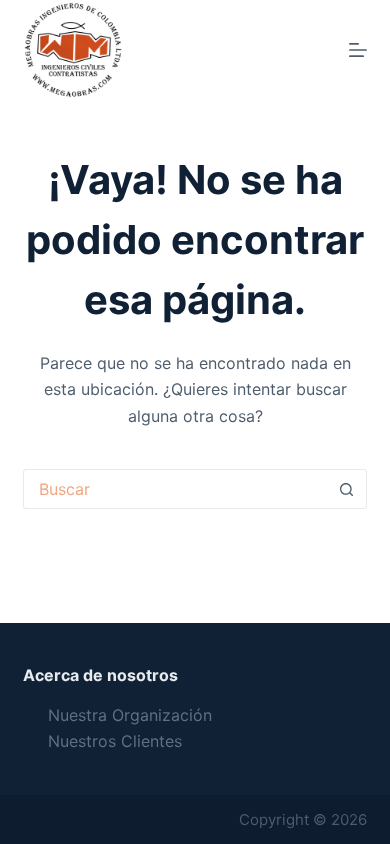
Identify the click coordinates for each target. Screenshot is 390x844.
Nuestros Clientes (115, 741)
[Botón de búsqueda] (347, 489)
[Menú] (358, 50)
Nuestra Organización (130, 715)
